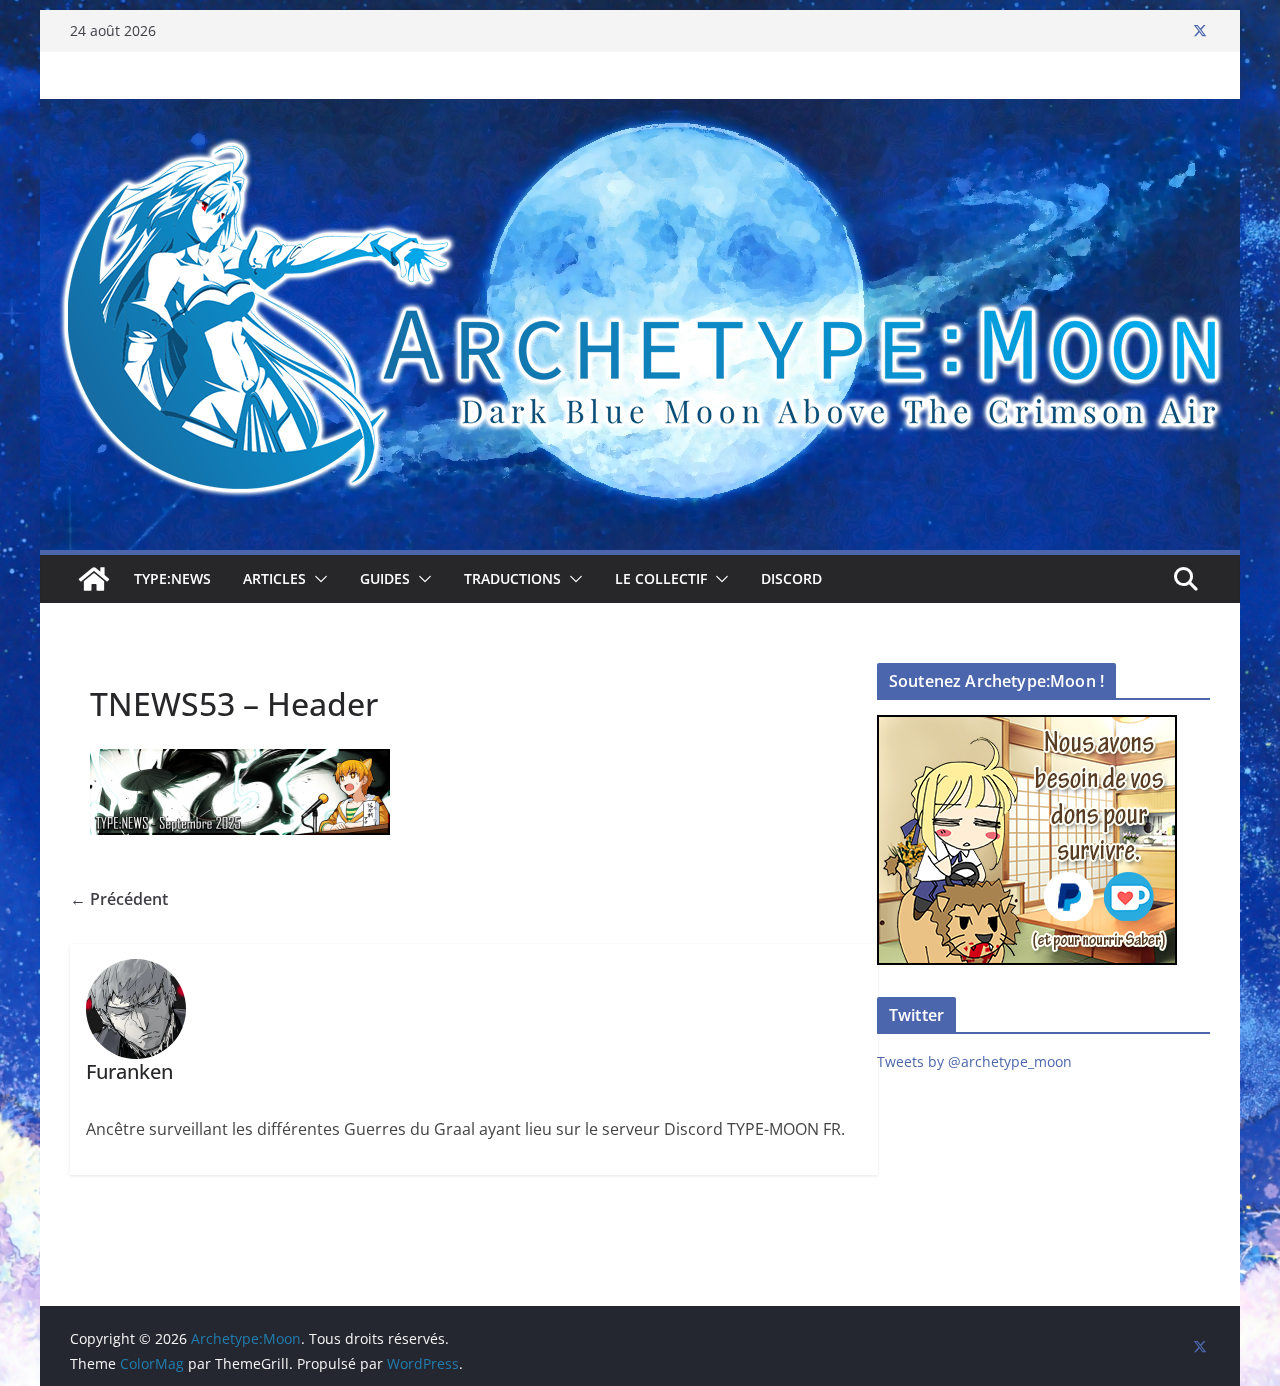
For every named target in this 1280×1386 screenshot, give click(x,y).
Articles (274, 578)
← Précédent (119, 899)
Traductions (512, 578)
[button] (317, 579)
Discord (791, 578)
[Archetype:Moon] (640, 113)
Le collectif (661, 578)
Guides (385, 578)
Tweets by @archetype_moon (974, 1061)
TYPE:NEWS (172, 578)
